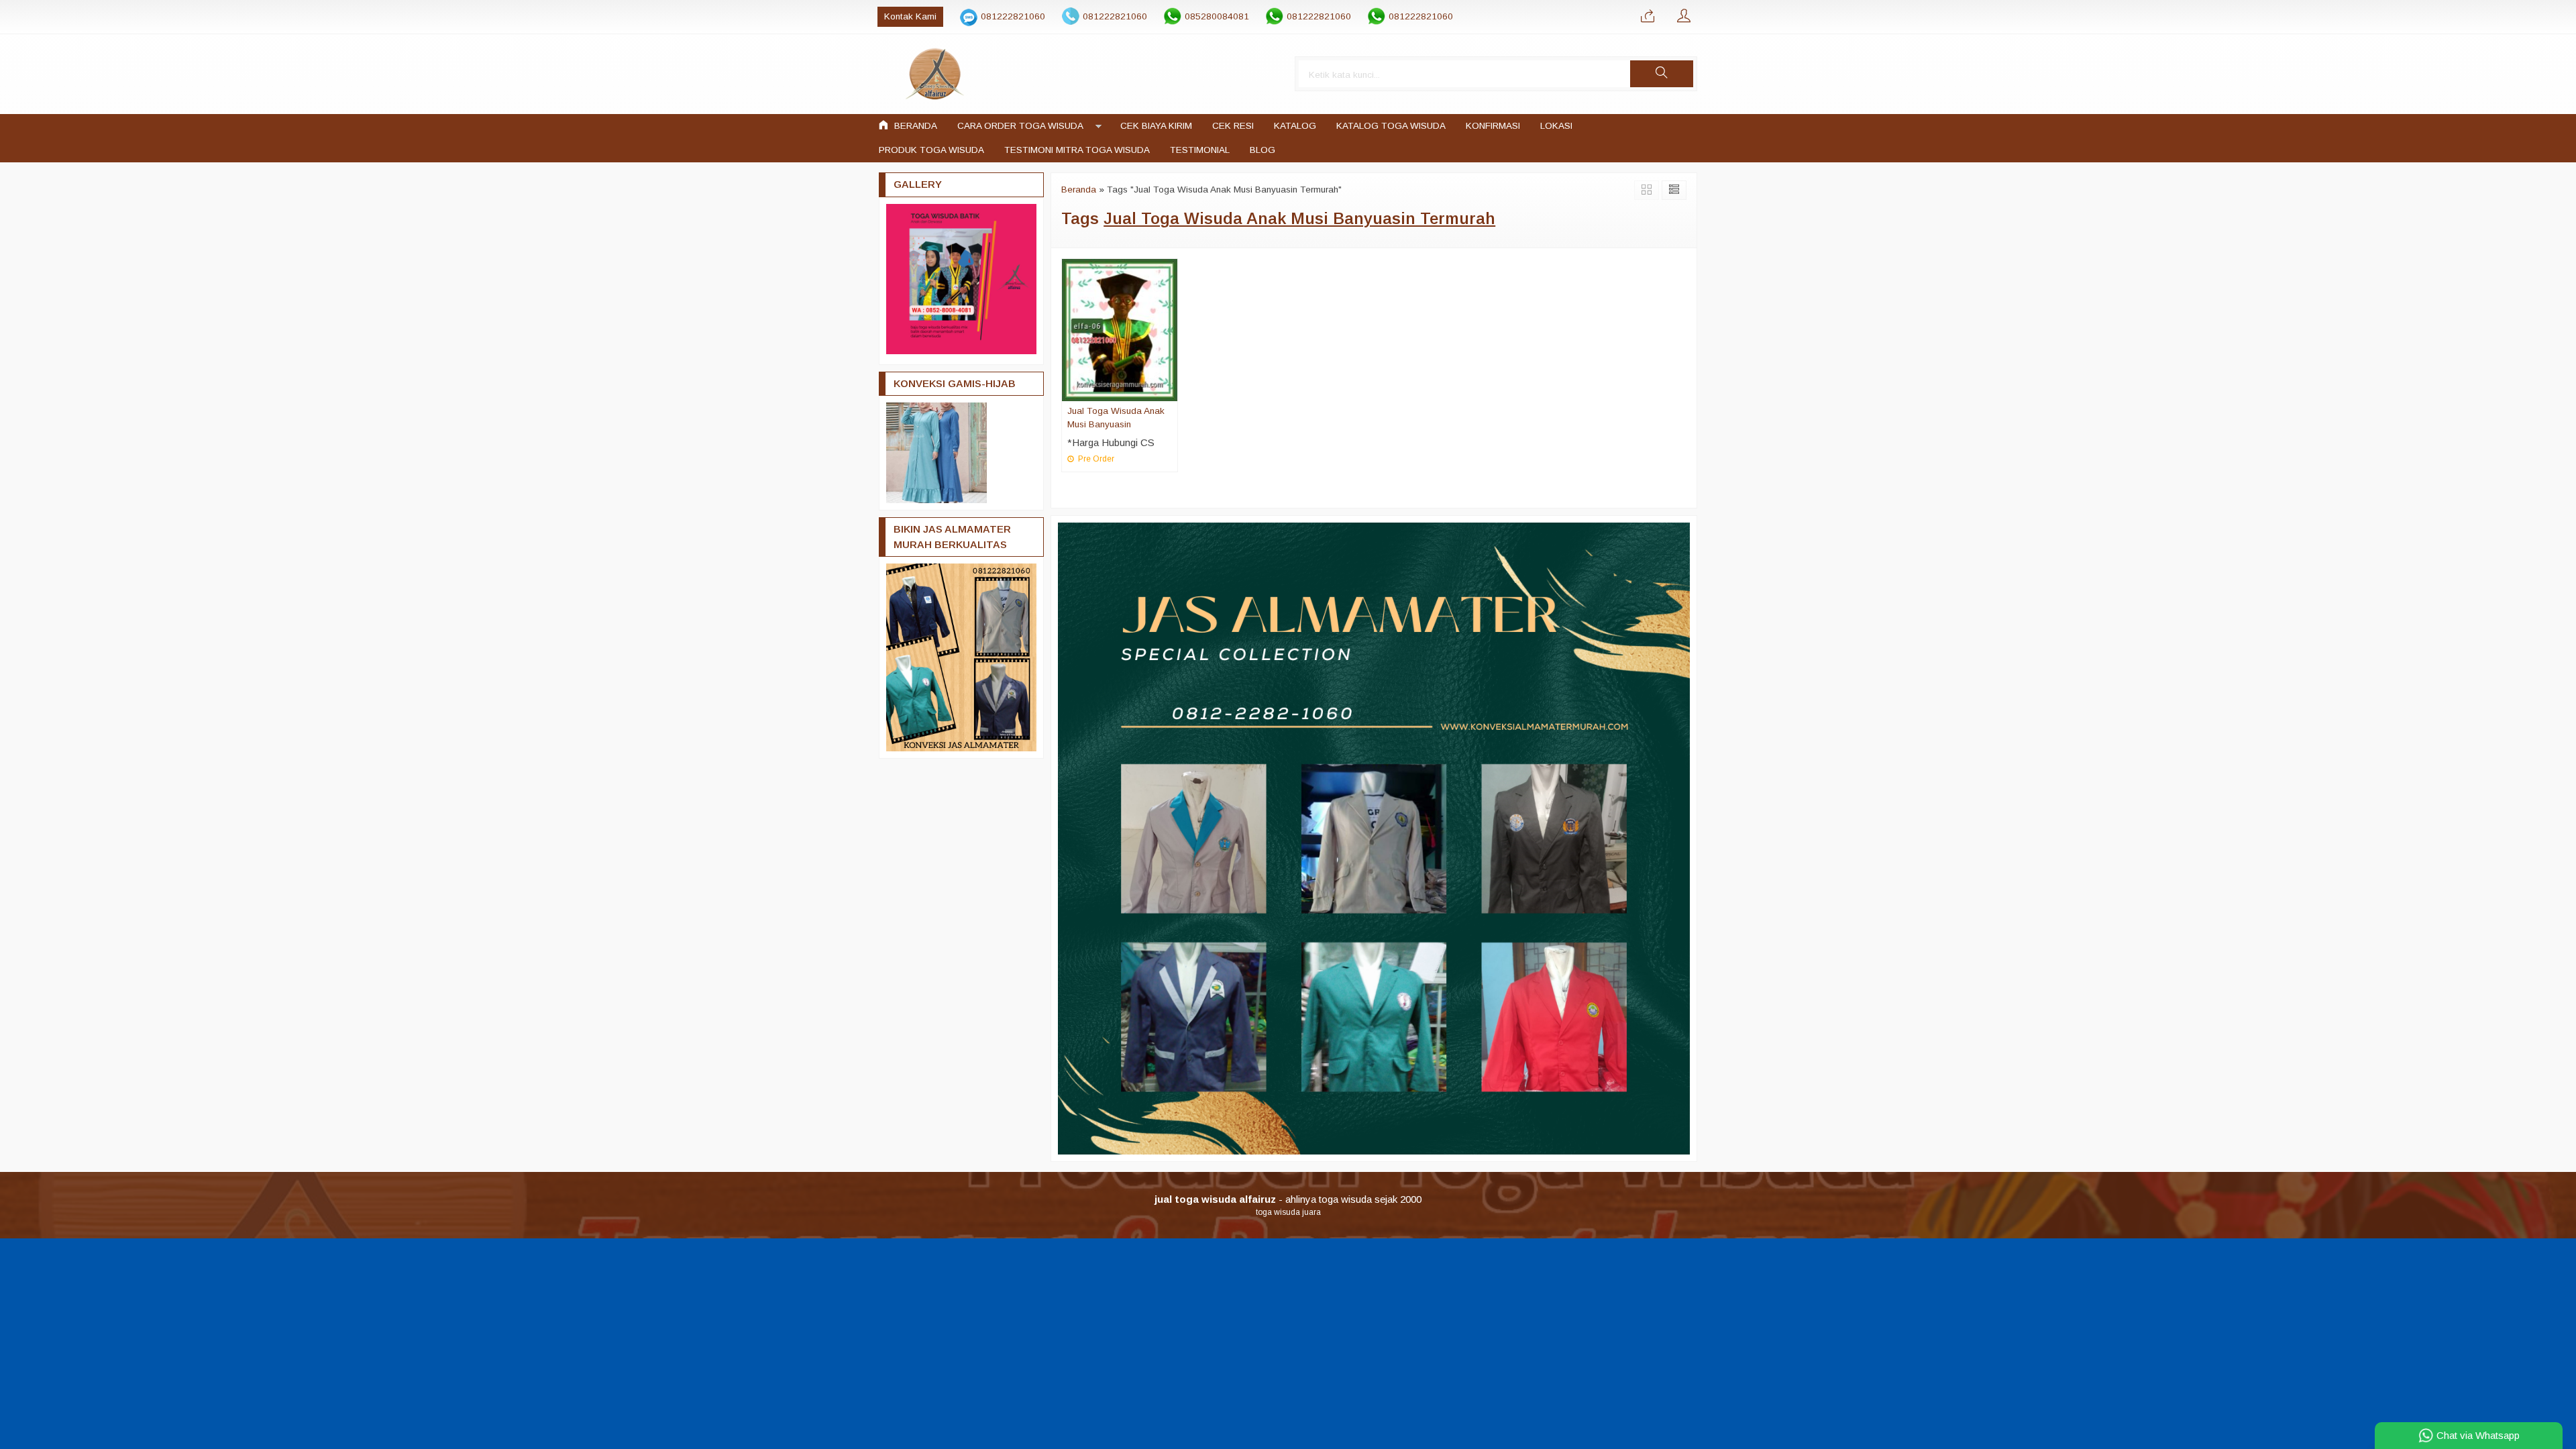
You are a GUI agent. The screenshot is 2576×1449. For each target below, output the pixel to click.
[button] (1662, 74)
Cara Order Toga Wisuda (1020, 126)
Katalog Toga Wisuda (1391, 126)
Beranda (914, 126)
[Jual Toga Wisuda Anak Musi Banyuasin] (1120, 329)
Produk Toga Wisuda (931, 150)
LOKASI (1556, 126)
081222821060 (1013, 16)
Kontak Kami (910, 16)
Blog (1263, 150)
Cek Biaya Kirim (1156, 126)
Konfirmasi (1493, 126)
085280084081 (1217, 16)
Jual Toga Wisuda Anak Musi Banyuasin (1116, 418)
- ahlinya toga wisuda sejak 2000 (1288, 1199)
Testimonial (1200, 150)
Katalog (1295, 126)
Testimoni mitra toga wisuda (1077, 150)
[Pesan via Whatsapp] (1648, 17)
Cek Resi (1233, 126)
